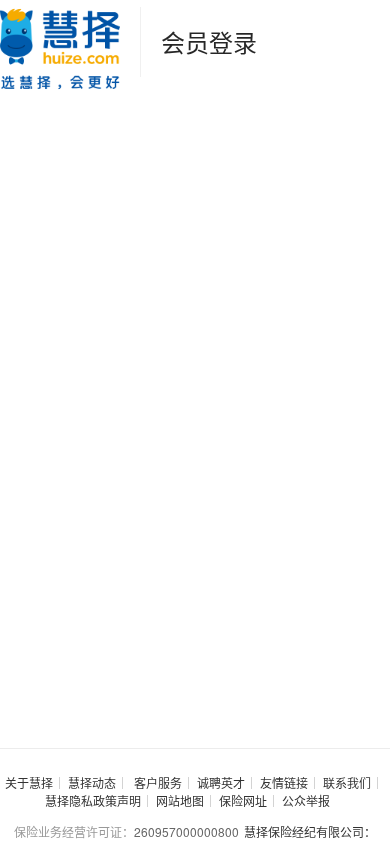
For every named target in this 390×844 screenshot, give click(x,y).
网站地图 (180, 800)
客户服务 (158, 782)
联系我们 (347, 782)
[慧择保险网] (60, 46)
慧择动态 (92, 782)
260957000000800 (186, 831)
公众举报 (306, 800)
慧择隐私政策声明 (93, 800)
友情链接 (284, 782)
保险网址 (243, 800)
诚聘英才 (221, 782)
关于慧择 (29, 782)
